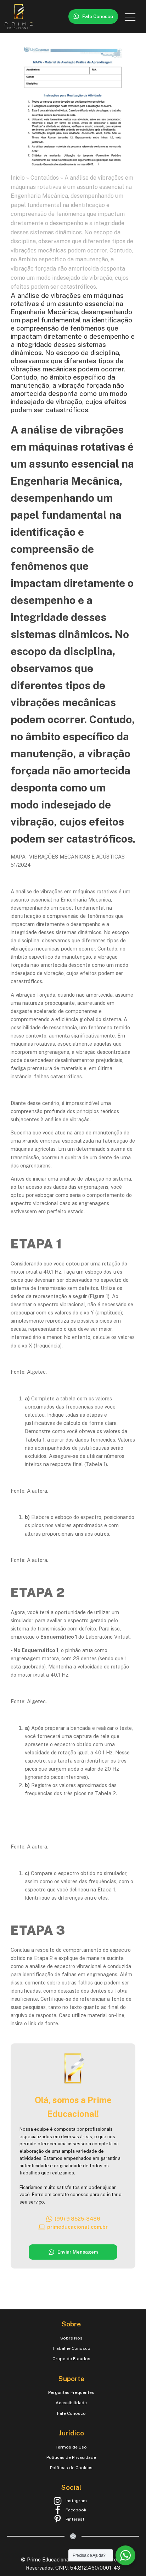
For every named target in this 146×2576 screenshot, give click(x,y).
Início (18, 178)
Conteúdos (45, 178)
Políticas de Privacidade (71, 2457)
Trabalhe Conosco (71, 2348)
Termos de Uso (71, 2447)
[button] (93, 17)
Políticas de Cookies (71, 2468)
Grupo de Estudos (71, 2359)
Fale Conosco (71, 2413)
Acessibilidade (71, 2403)
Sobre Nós (71, 2338)
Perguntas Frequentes (71, 2392)
